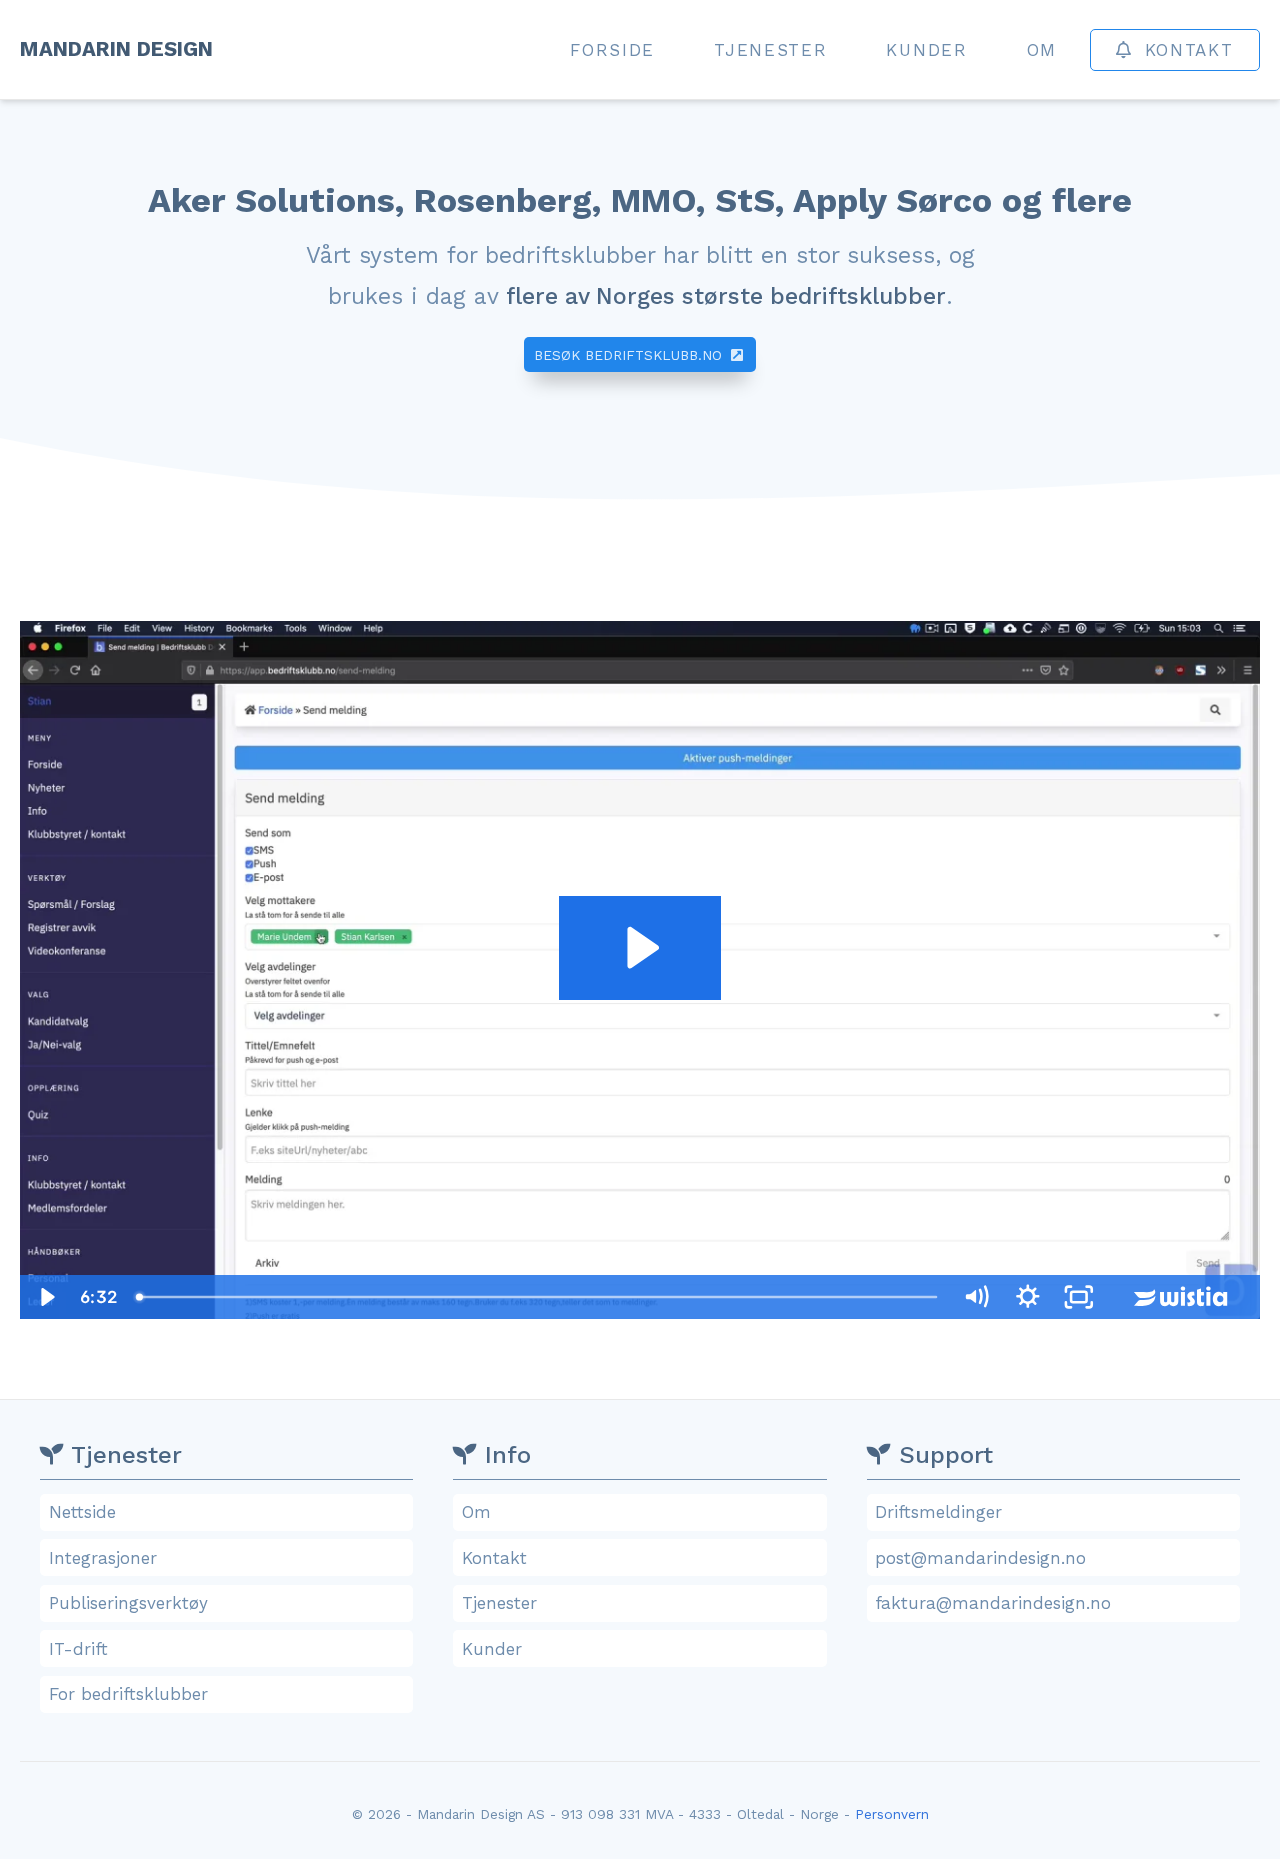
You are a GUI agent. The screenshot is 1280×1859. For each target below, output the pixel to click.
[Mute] (976, 1297)
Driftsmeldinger (938, 1512)
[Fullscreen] (1079, 1297)
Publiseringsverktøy (128, 1603)
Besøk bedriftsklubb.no (630, 355)
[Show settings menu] (1028, 1297)
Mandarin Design (122, 49)
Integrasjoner (103, 1558)
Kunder (926, 50)
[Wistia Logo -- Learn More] (1182, 1297)
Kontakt (1189, 50)
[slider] (538, 1297)
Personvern (892, 1814)
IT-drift (78, 1649)
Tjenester (770, 50)
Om (1042, 50)
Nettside (82, 1512)
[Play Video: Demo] (639, 947)
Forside (612, 50)
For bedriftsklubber (128, 1694)
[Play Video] (46, 1297)
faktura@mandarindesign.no (993, 1603)
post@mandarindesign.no (980, 1558)
